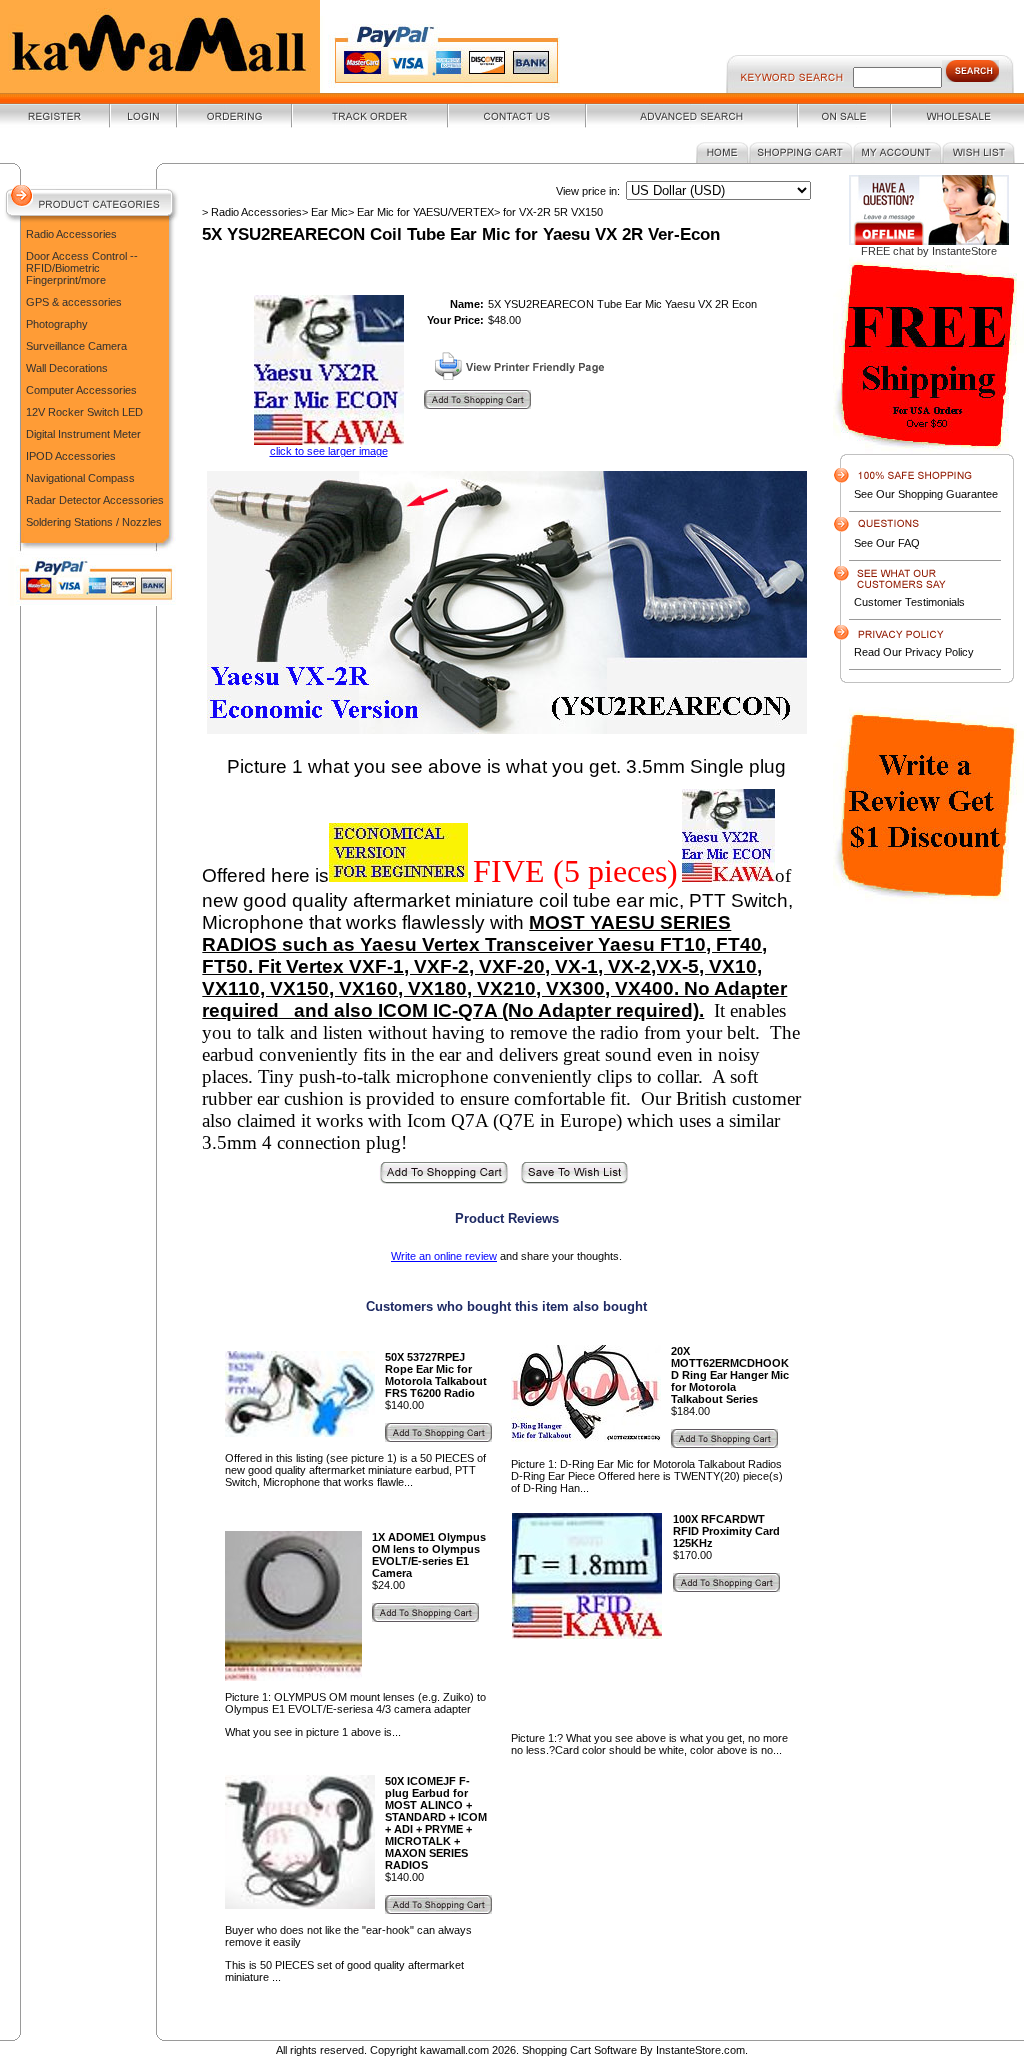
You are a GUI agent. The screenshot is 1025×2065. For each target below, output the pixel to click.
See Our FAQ (887, 543)
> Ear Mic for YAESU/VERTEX (421, 212)
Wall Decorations (67, 368)
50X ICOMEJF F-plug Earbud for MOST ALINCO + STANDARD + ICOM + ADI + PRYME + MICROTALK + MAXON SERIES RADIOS (436, 1823)
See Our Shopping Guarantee (926, 494)
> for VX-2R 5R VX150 (548, 212)
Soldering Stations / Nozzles (94, 522)
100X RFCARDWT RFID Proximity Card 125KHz (726, 1531)
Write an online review (444, 1256)
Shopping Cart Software (579, 2050)
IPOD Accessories (71, 456)
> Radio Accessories (252, 212)
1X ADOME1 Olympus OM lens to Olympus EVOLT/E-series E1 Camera (429, 1555)
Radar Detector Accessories (95, 500)
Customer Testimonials (909, 602)
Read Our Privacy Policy (914, 652)
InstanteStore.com (700, 2050)
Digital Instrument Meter (83, 434)
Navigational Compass (80, 478)
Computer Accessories (81, 390)
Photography (57, 324)
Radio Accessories (71, 234)
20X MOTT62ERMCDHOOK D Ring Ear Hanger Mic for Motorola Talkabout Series (730, 1375)
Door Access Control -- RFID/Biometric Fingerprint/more (82, 268)
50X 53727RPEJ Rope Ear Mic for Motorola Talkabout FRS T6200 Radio (436, 1375)
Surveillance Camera (76, 346)
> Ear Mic (325, 212)
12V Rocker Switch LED (84, 412)
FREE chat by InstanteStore (929, 251)
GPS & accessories (74, 302)
